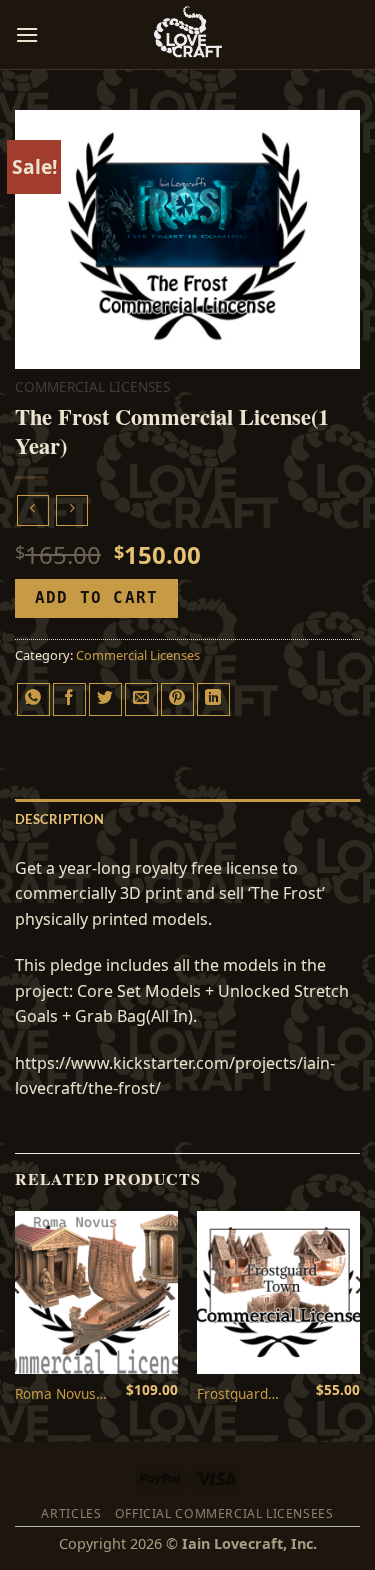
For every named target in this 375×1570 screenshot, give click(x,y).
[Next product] (32, 510)
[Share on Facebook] (69, 699)
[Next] (359, 1324)
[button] (27, 34)
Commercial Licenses (92, 386)
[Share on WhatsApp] (33, 699)
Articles (71, 1513)
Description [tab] (59, 819)
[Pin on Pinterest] (177, 699)
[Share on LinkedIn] (213, 699)
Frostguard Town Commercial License (237, 1394)
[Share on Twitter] (105, 699)
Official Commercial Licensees (224, 1513)
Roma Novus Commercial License (55, 1394)
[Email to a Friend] (141, 699)
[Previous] (16, 1324)
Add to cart (97, 598)
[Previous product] (71, 510)
